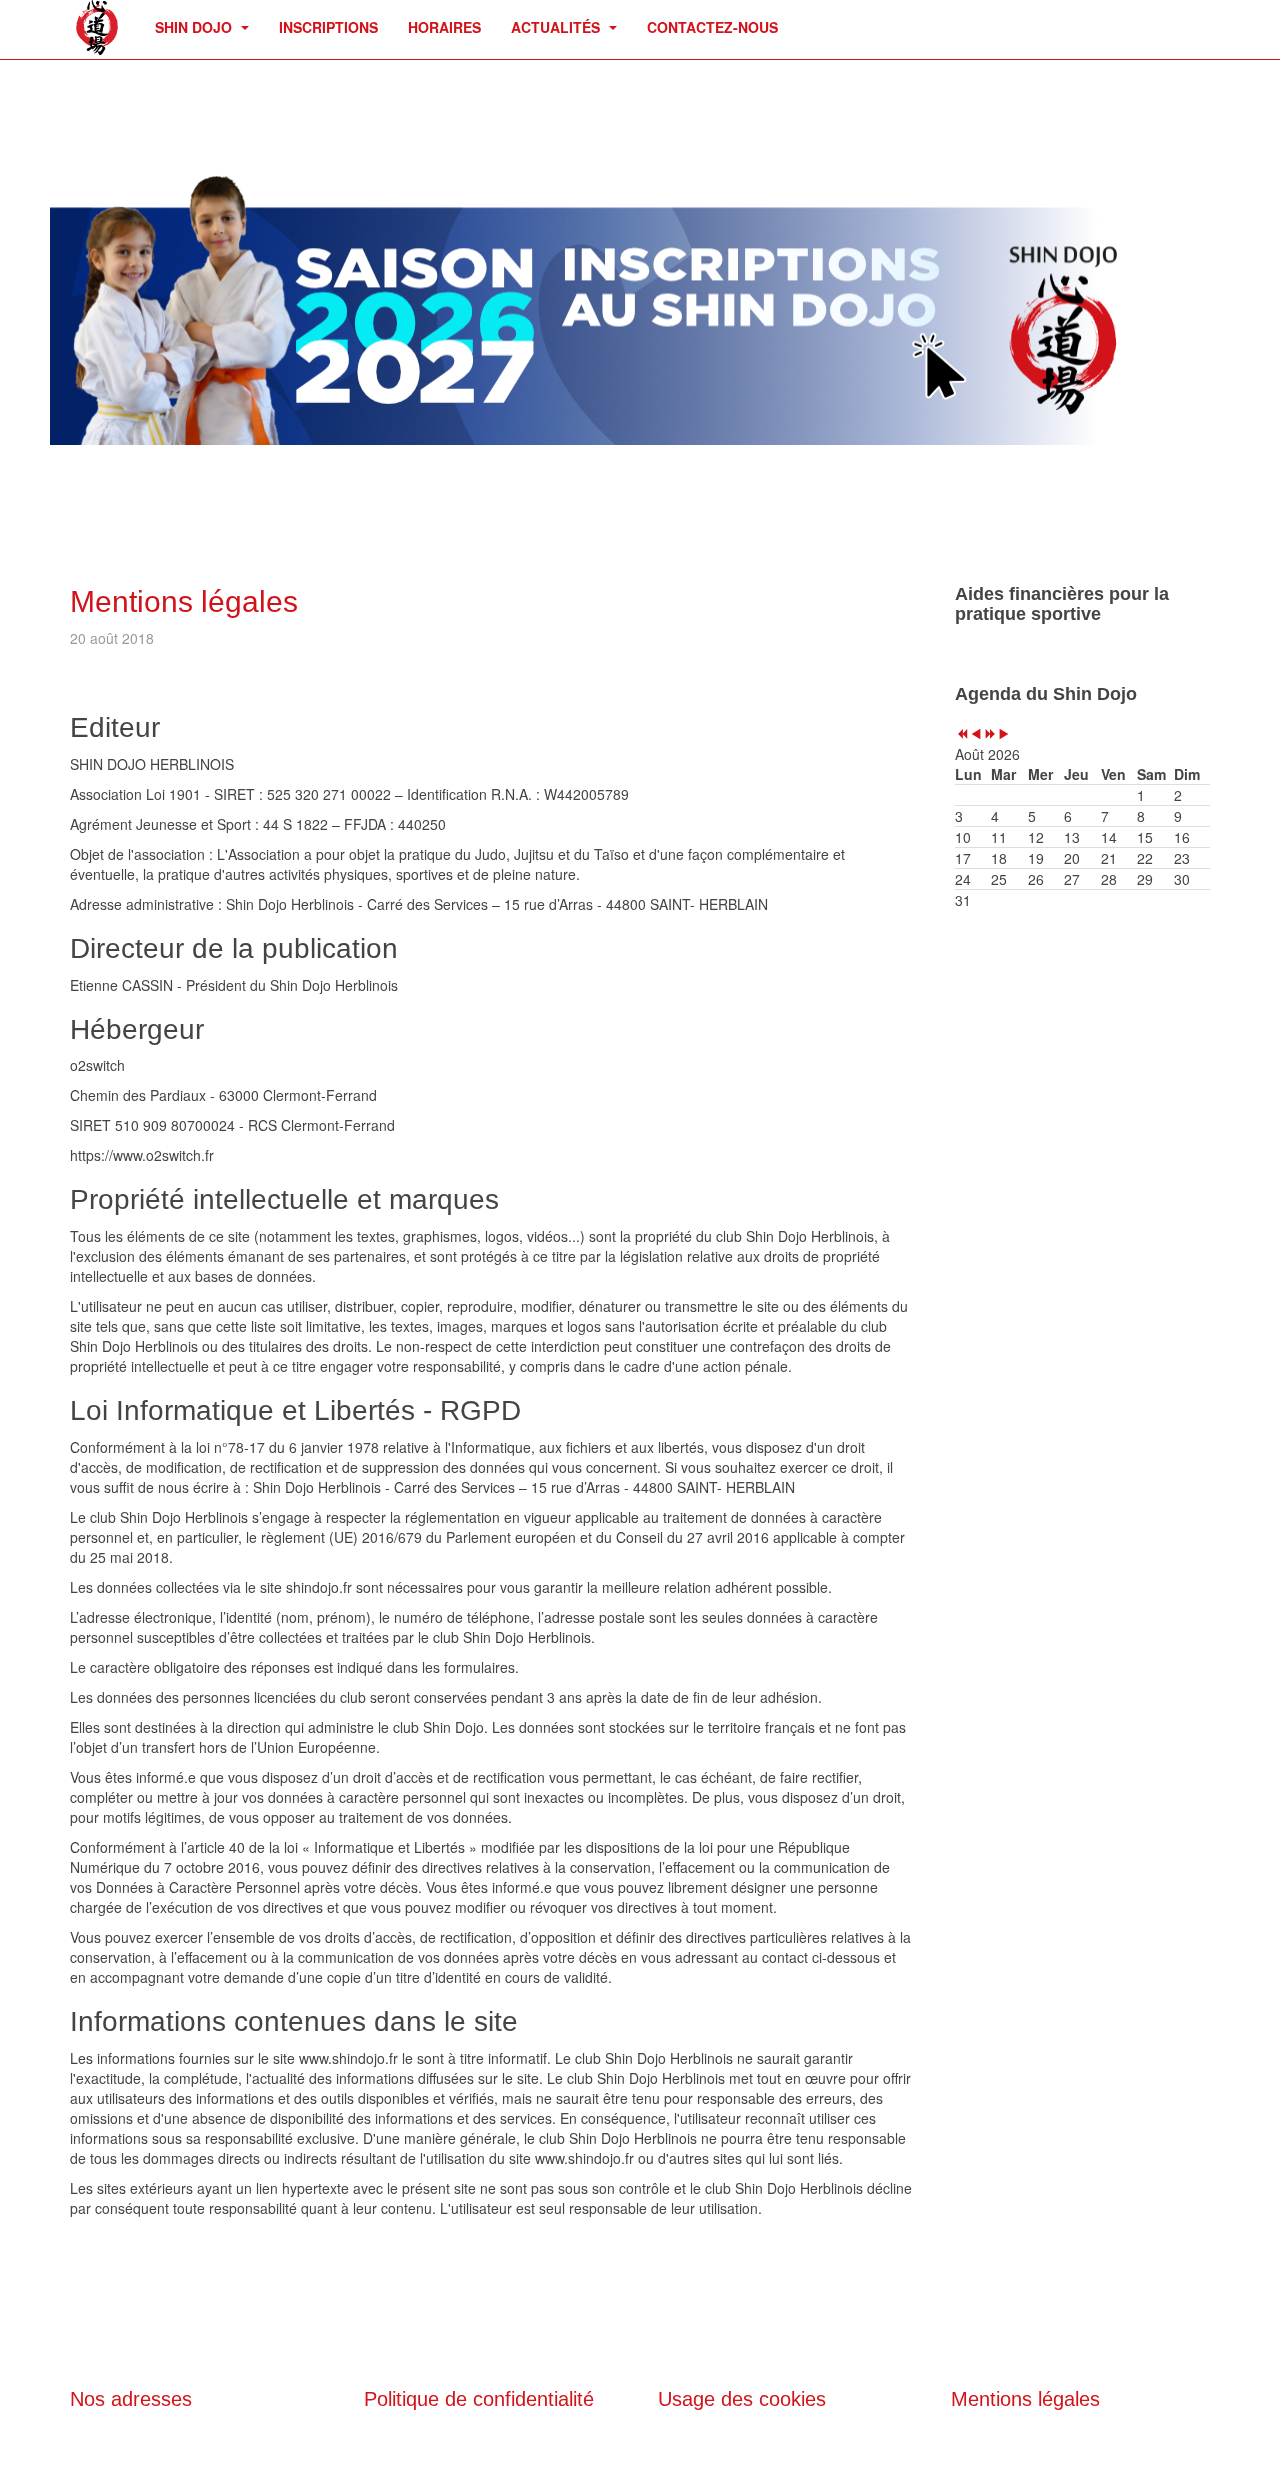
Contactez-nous (712, 27)
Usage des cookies (742, 2399)
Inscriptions (328, 27)
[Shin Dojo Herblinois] (97, 27)
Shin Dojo (195, 27)
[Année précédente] (962, 734)
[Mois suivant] (1004, 734)
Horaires (444, 27)
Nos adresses (131, 2399)
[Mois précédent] (976, 734)
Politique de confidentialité (479, 2399)
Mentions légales (184, 601)
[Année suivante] (990, 734)
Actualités (557, 27)
